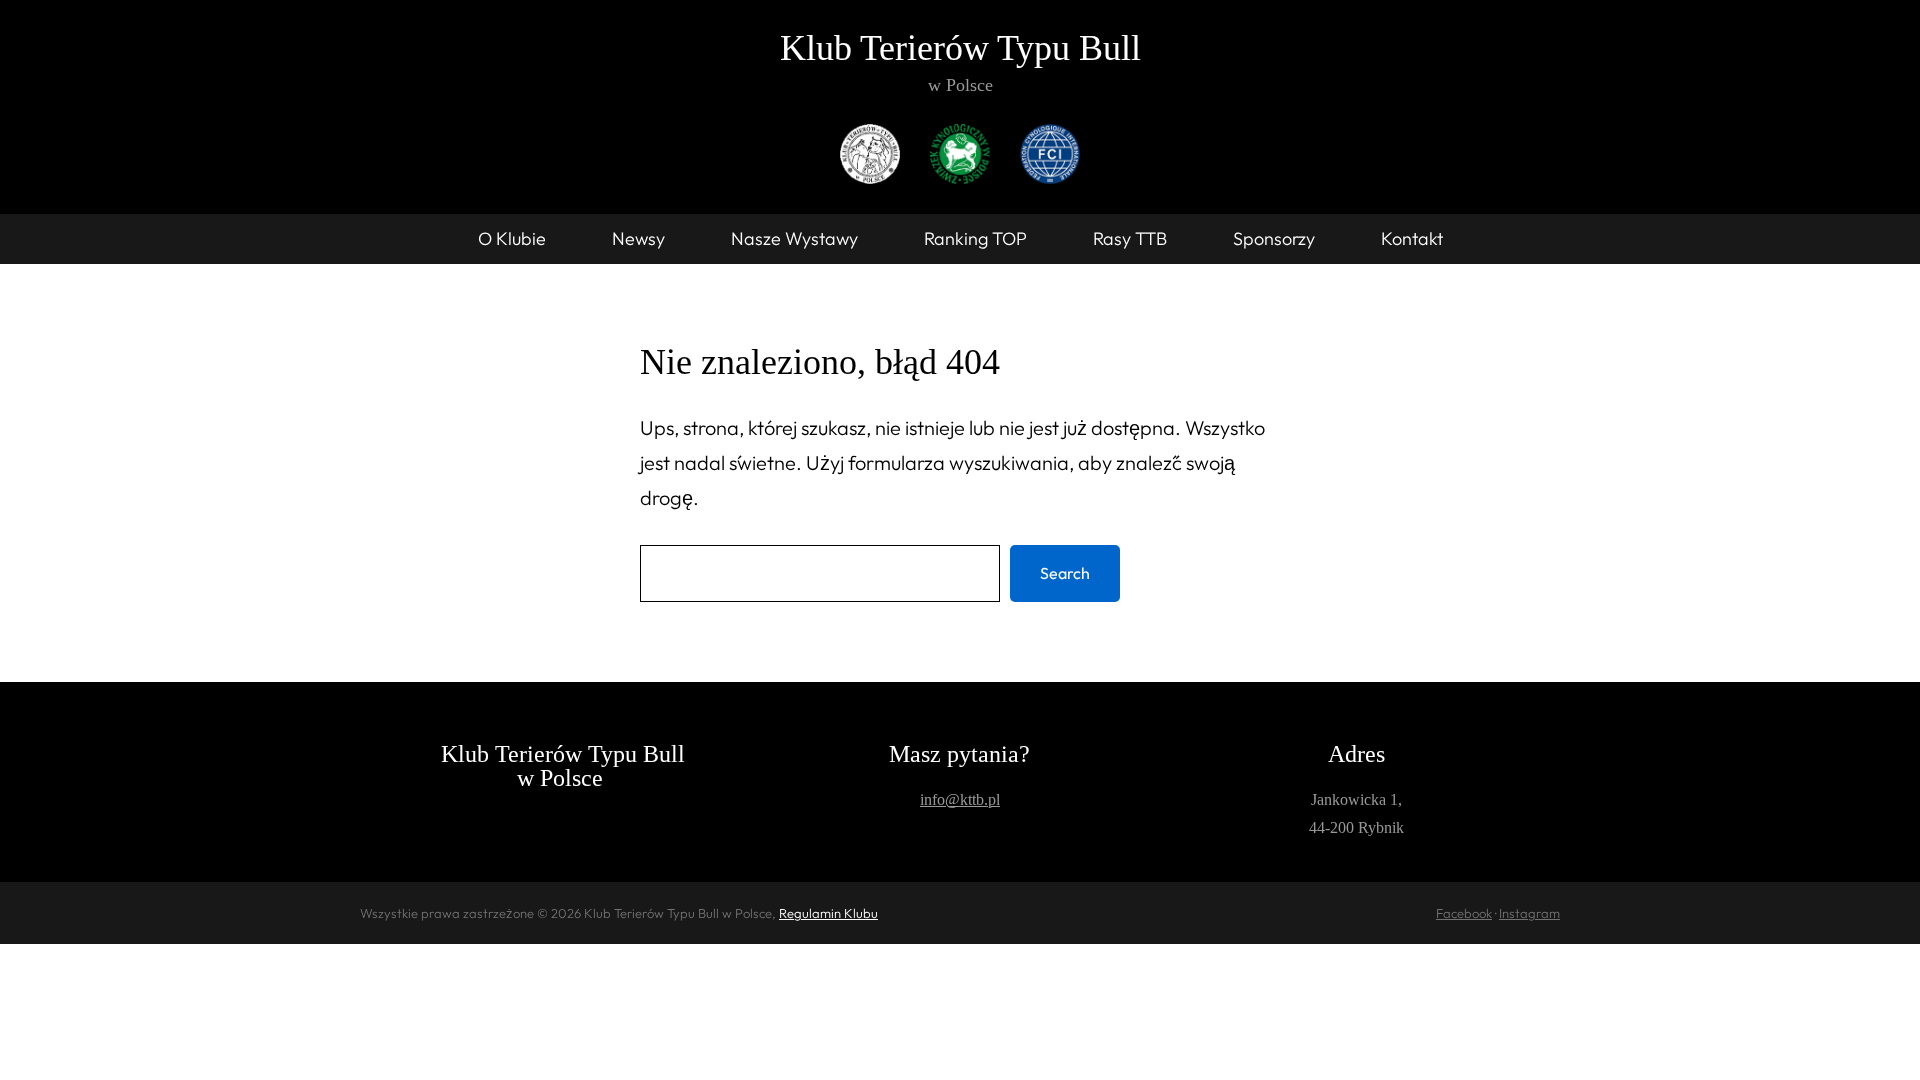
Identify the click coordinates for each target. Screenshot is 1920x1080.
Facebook (1464, 913)
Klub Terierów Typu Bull (960, 48)
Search (1065, 573)
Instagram (1529, 913)
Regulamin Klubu (828, 913)
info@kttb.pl (960, 799)
